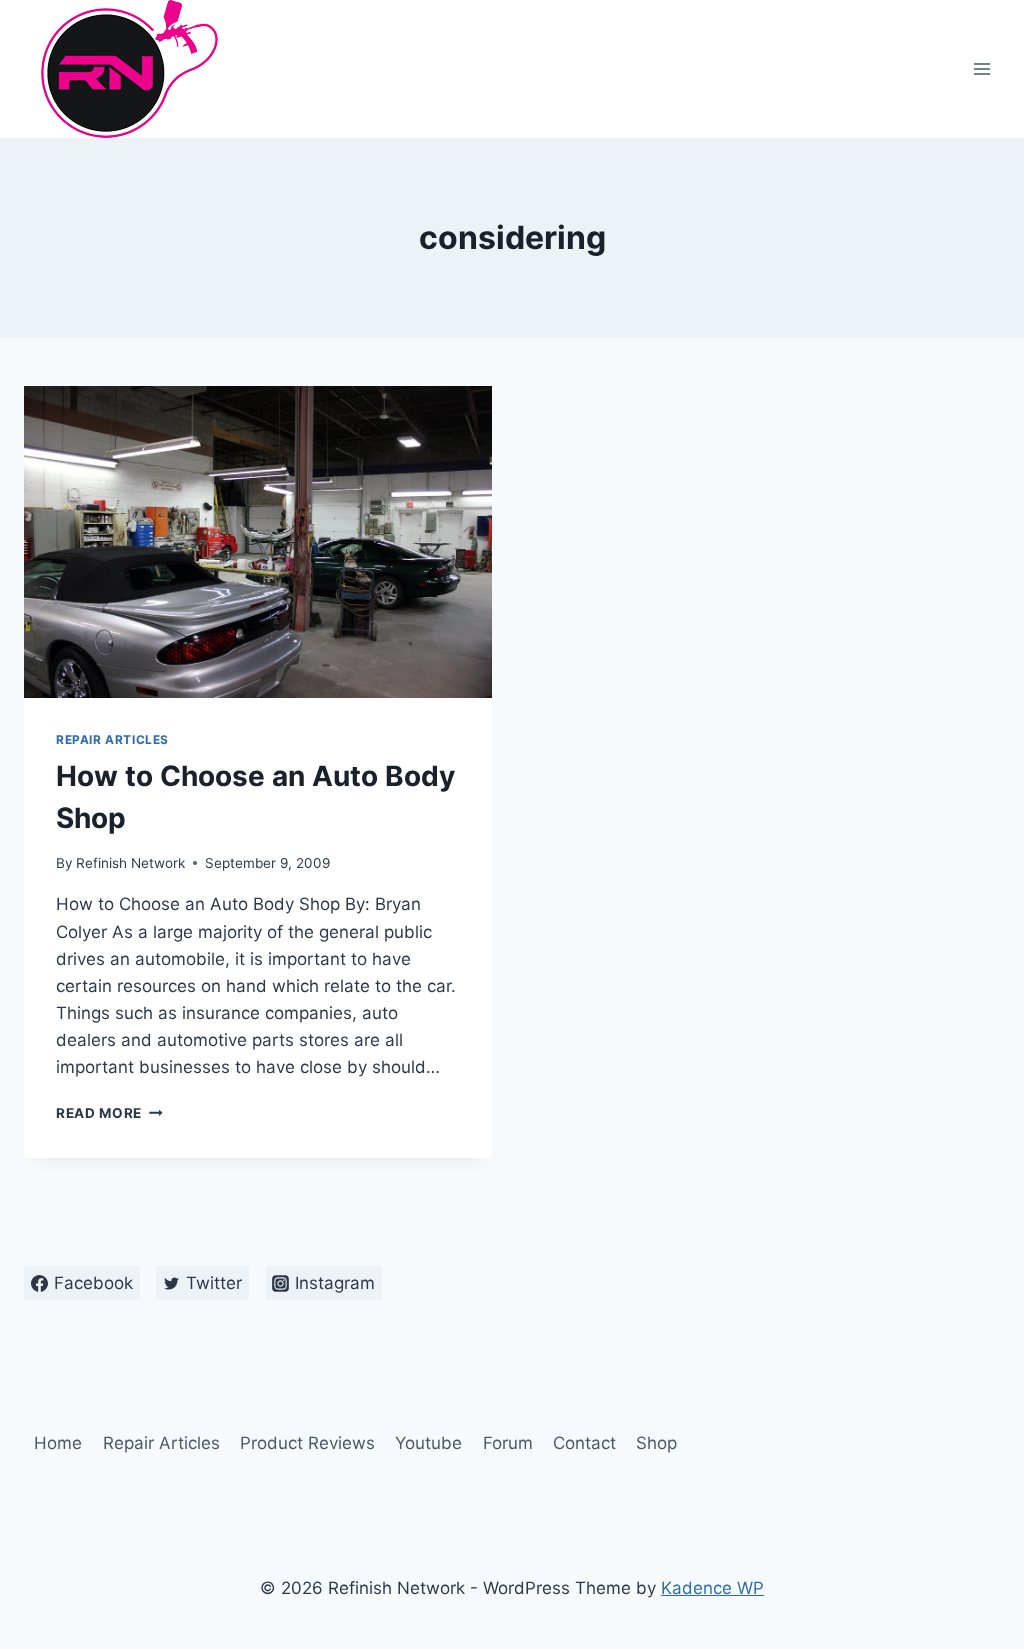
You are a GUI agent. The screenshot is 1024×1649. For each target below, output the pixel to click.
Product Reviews (307, 1443)
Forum (508, 1443)
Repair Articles (112, 739)
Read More (109, 1113)
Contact (584, 1443)
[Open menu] (981, 68)
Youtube (428, 1443)
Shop (656, 1443)
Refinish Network (130, 863)
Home (58, 1443)
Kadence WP (712, 1588)
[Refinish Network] (124, 69)
